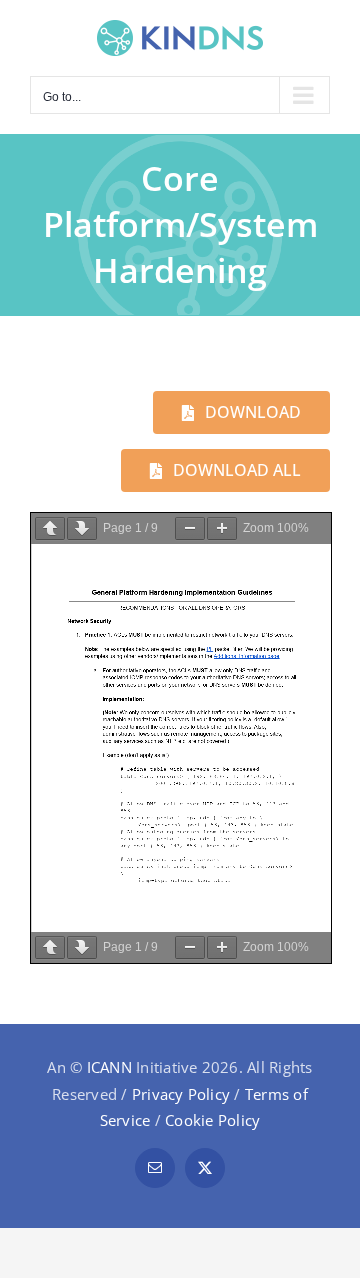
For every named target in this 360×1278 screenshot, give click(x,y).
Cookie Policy (212, 1120)
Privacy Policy (181, 1094)
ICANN (109, 1067)
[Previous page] (50, 528)
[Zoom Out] (190, 528)
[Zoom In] (222, 528)
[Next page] (82, 528)
